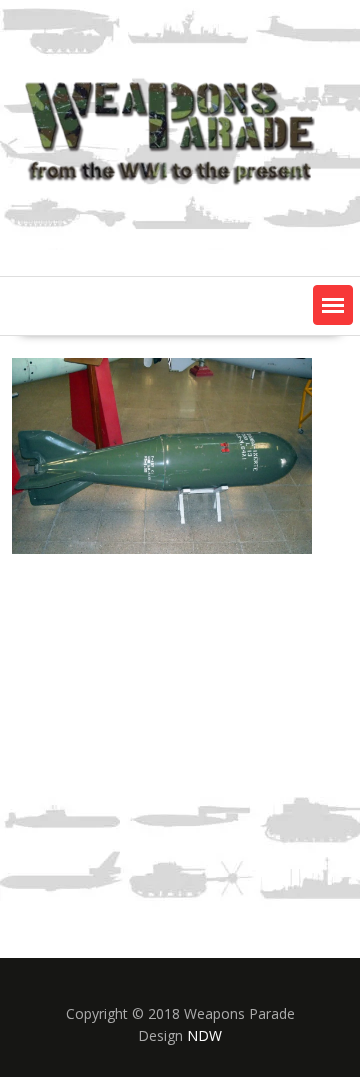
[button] (333, 305)
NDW (204, 1035)
